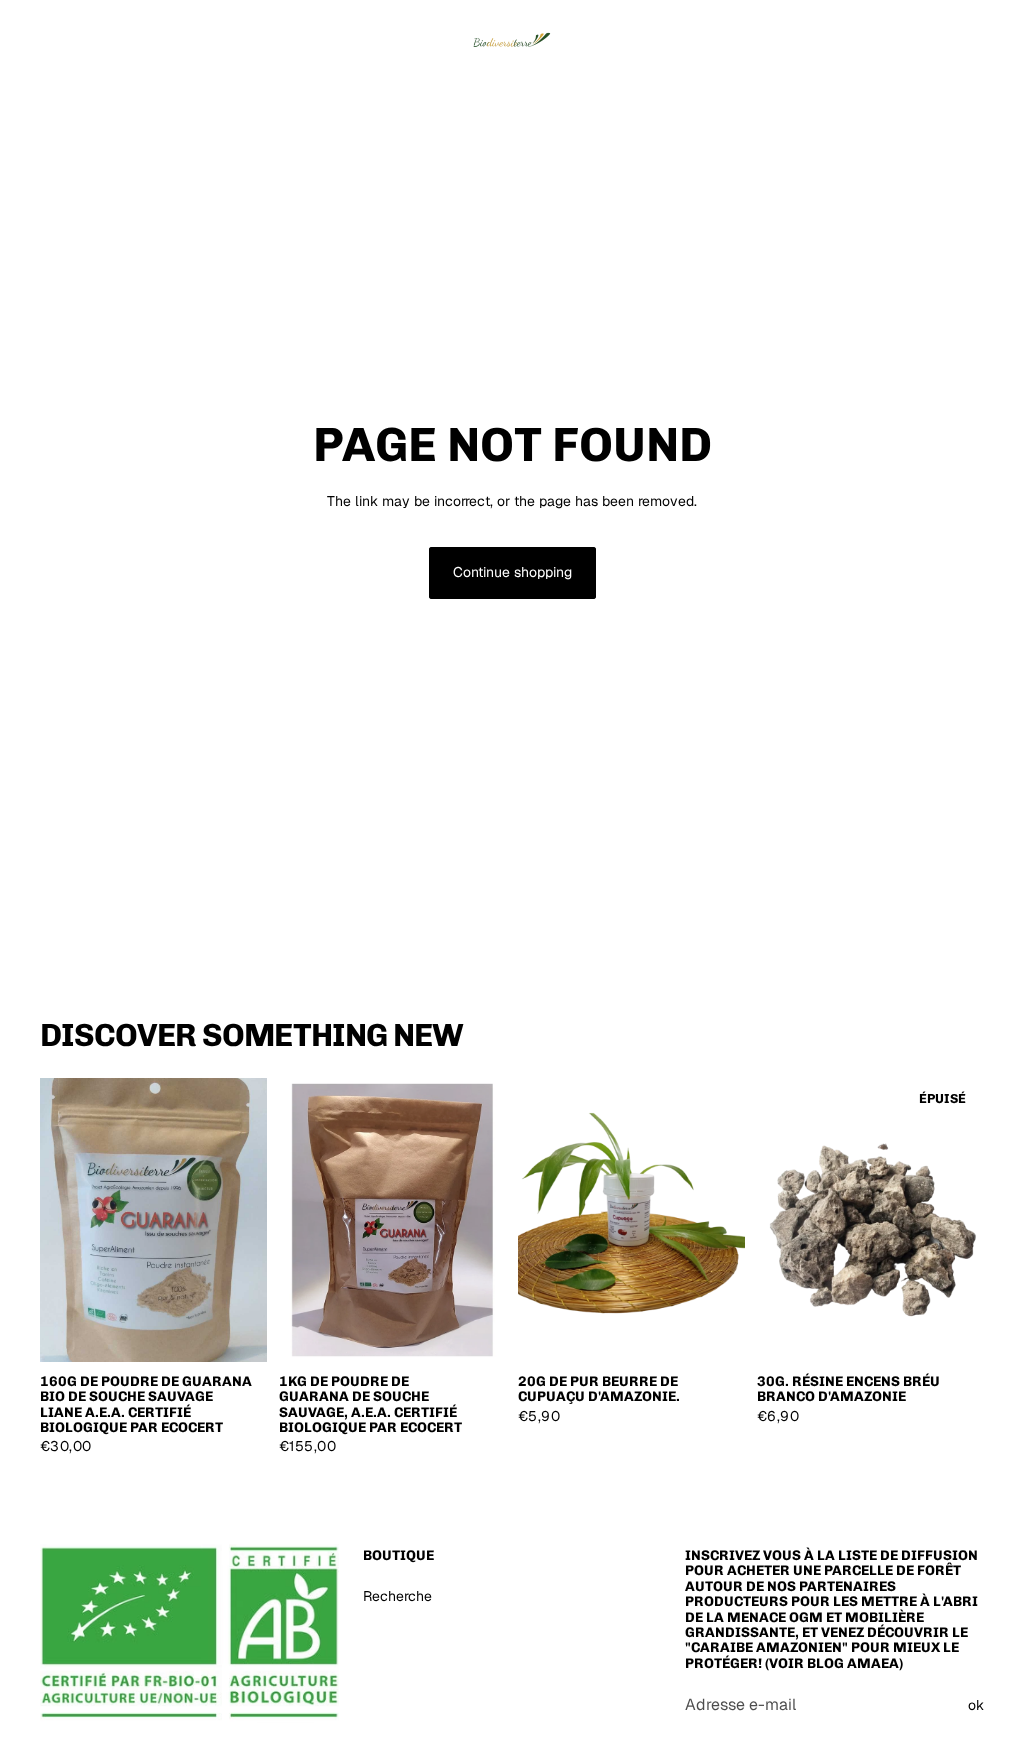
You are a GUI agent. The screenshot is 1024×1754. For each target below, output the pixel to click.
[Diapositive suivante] (723, 1220)
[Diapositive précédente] (540, 1220)
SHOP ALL (950, 1044)
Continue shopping (512, 572)
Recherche (397, 1596)
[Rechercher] (876, 35)
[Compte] (918, 35)
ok (976, 1705)
